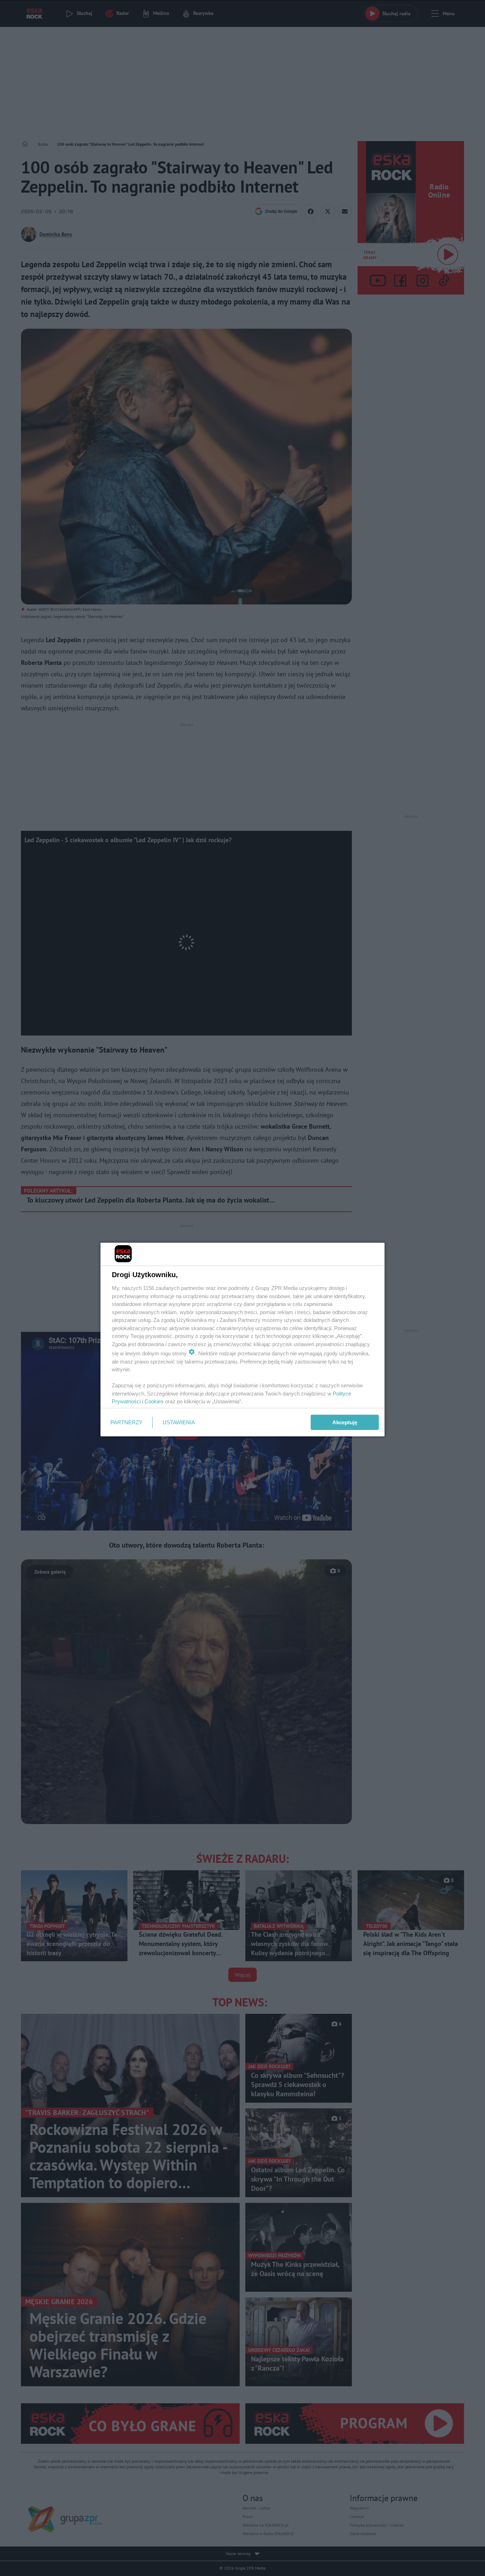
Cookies (154, 1401)
